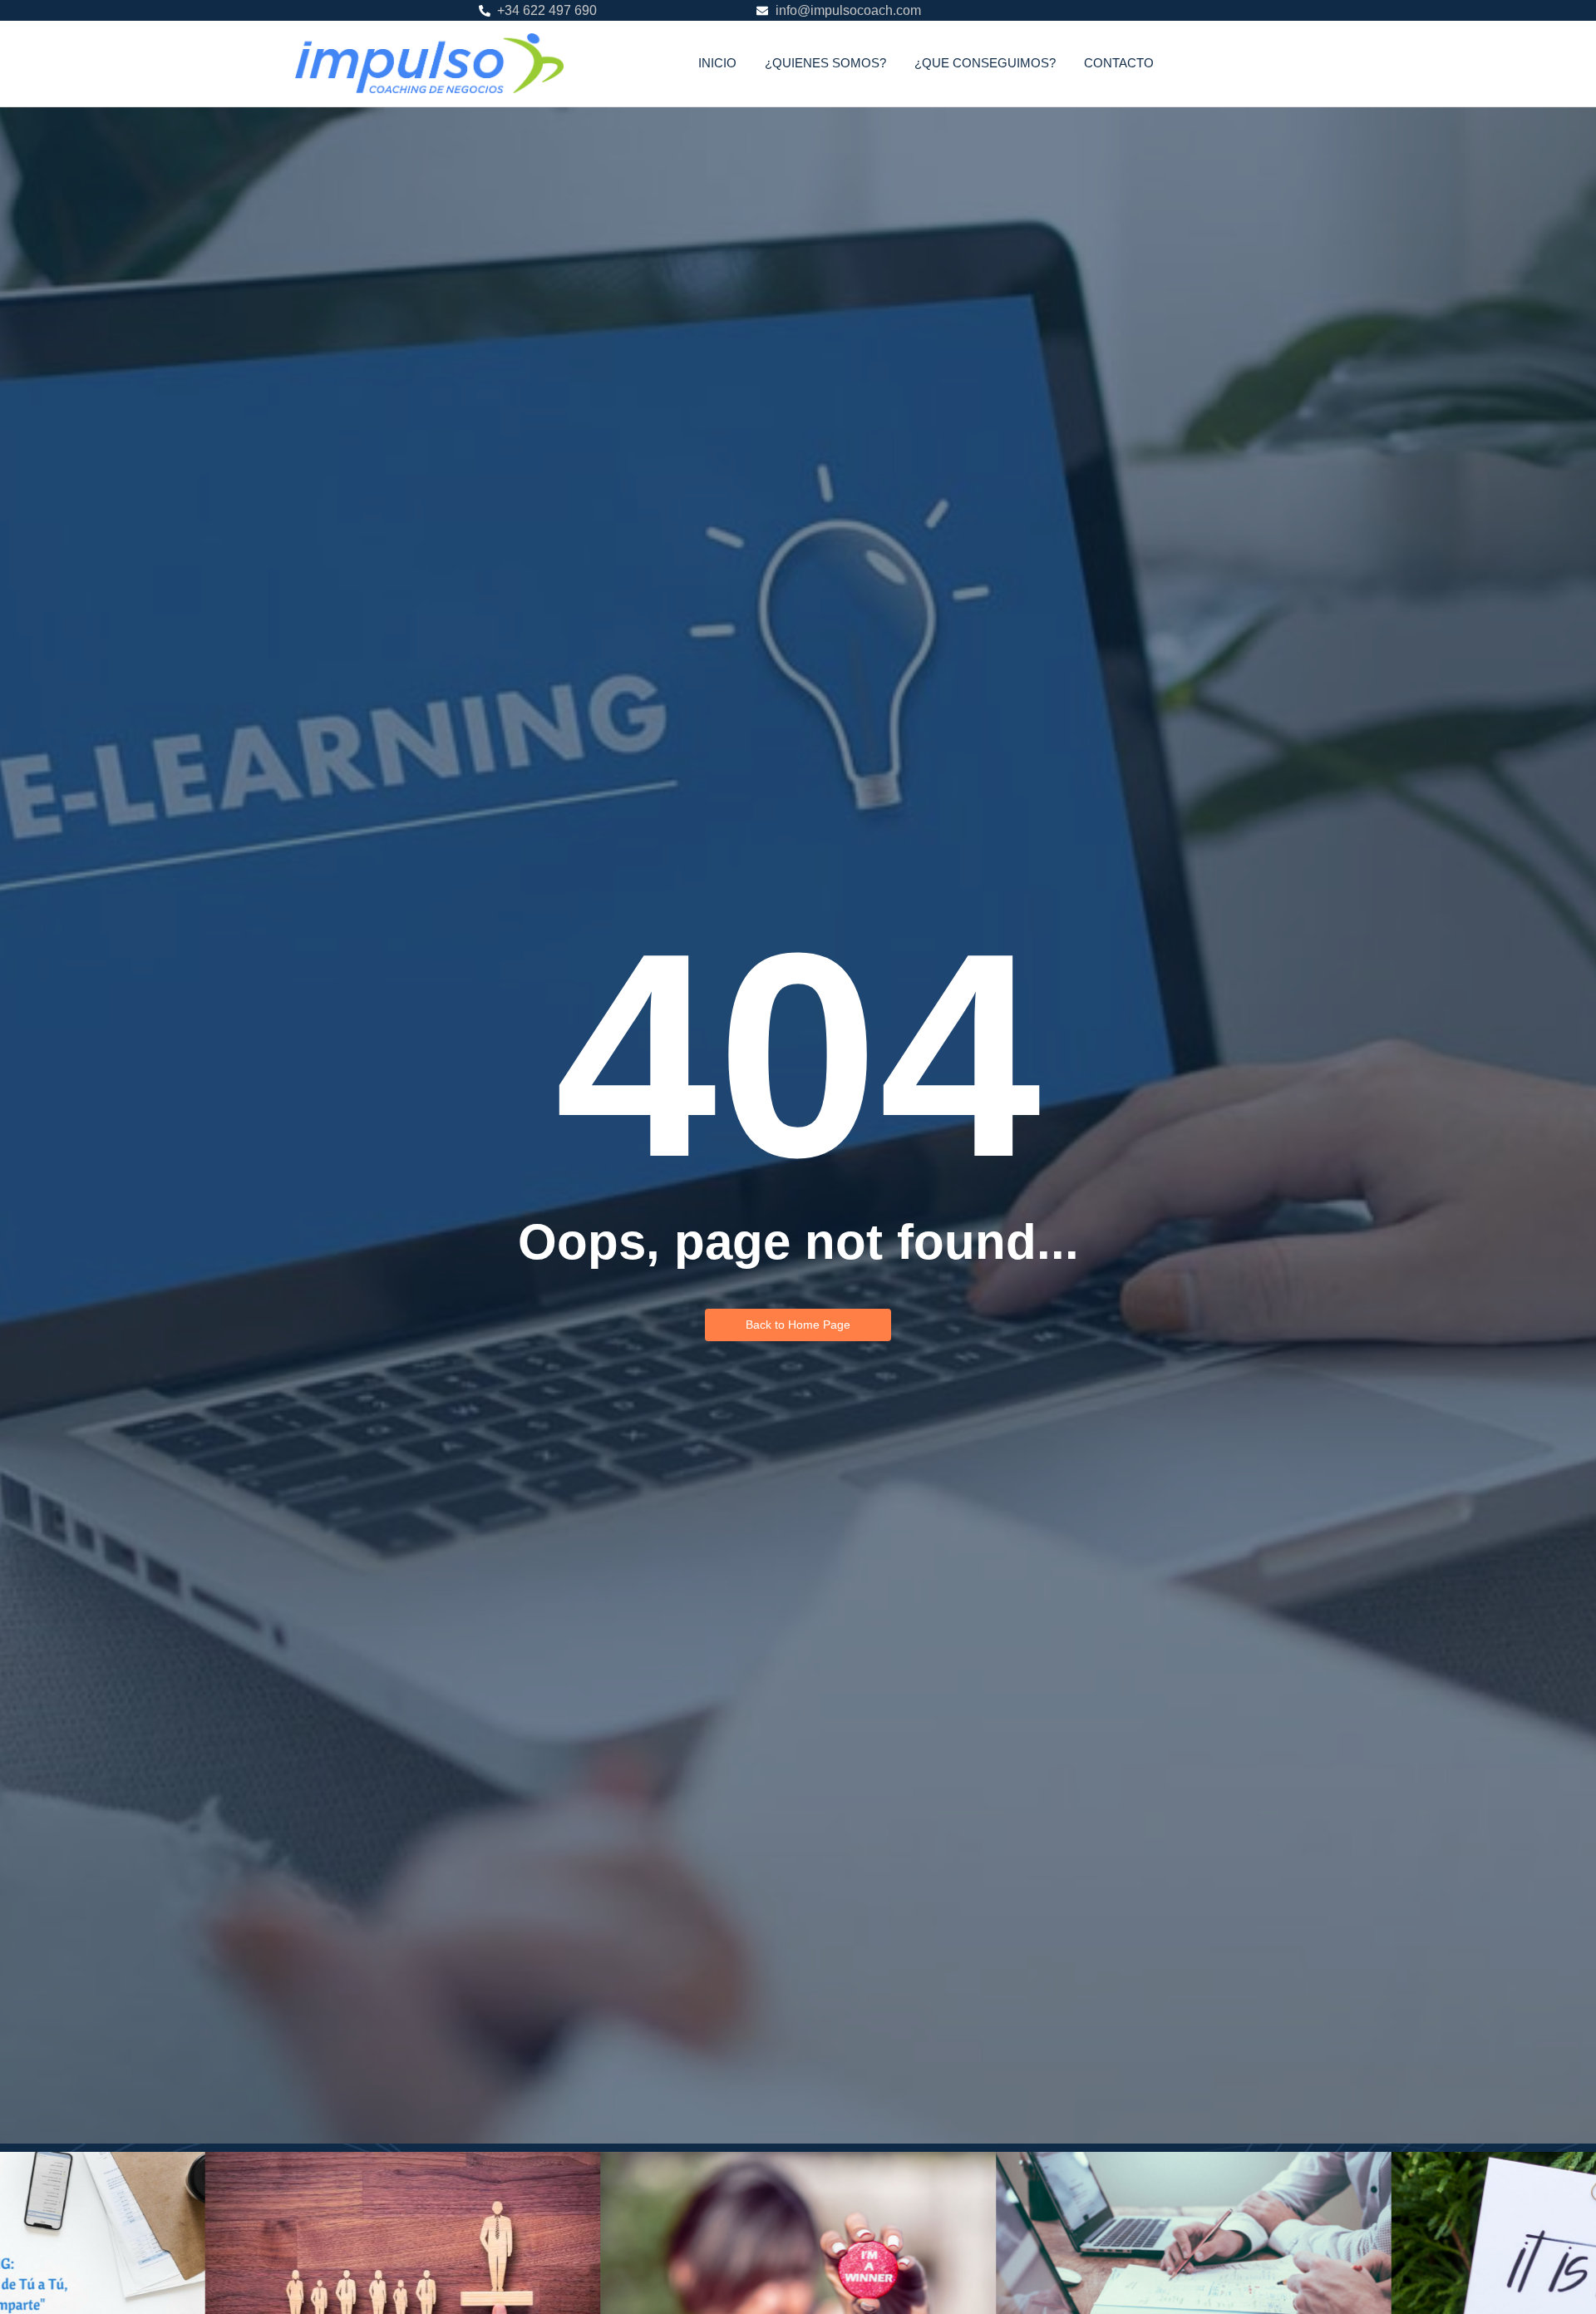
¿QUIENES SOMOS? (825, 63)
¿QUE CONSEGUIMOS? (985, 63)
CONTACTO (1119, 63)
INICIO (717, 63)
